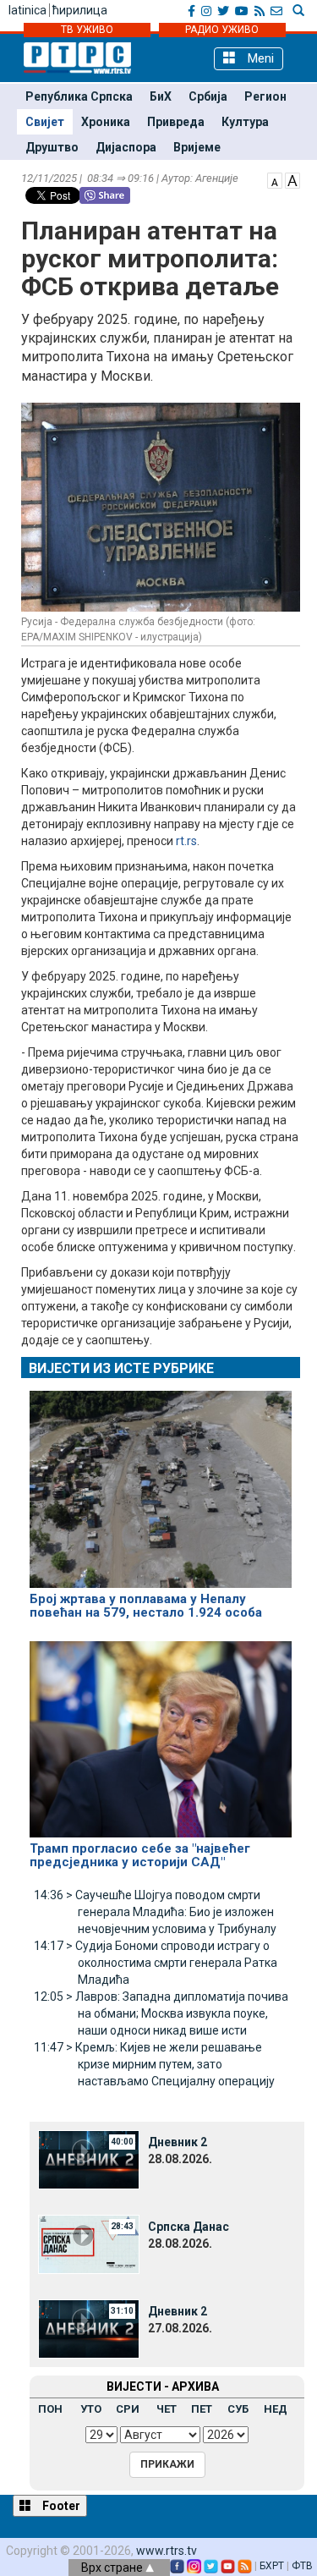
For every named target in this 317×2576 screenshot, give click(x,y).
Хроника (106, 122)
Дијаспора (126, 147)
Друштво (52, 147)
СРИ (128, 2409)
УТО (91, 2409)
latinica (27, 10)
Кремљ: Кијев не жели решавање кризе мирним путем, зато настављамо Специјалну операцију (154, 2064)
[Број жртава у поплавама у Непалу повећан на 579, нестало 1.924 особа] (161, 1482)
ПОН (50, 2409)
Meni (259, 58)
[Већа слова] (292, 179)
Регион (265, 96)
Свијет (45, 122)
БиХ (161, 96)
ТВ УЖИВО (87, 30)
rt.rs (186, 841)
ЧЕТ (167, 2409)
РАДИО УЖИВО (222, 30)
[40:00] (89, 2159)
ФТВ (302, 2566)
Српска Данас (189, 2227)
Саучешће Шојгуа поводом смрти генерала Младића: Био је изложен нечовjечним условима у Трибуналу (155, 1912)
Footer (60, 2506)
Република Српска (79, 96)
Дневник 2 (178, 2142)
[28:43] (89, 2244)
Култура (245, 122)
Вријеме (197, 147)
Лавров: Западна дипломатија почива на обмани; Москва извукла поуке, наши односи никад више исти (161, 2013)
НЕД (276, 2409)
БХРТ (272, 2566)
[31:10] (89, 2328)
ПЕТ (202, 2409)
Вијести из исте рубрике (121, 1368)
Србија (208, 96)
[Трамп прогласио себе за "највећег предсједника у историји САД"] (161, 1732)
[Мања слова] (275, 179)
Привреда (176, 122)
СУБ (238, 2409)
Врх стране (113, 2568)
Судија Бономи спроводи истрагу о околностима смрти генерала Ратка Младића (156, 1963)
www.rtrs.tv (167, 2551)
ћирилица (80, 10)
